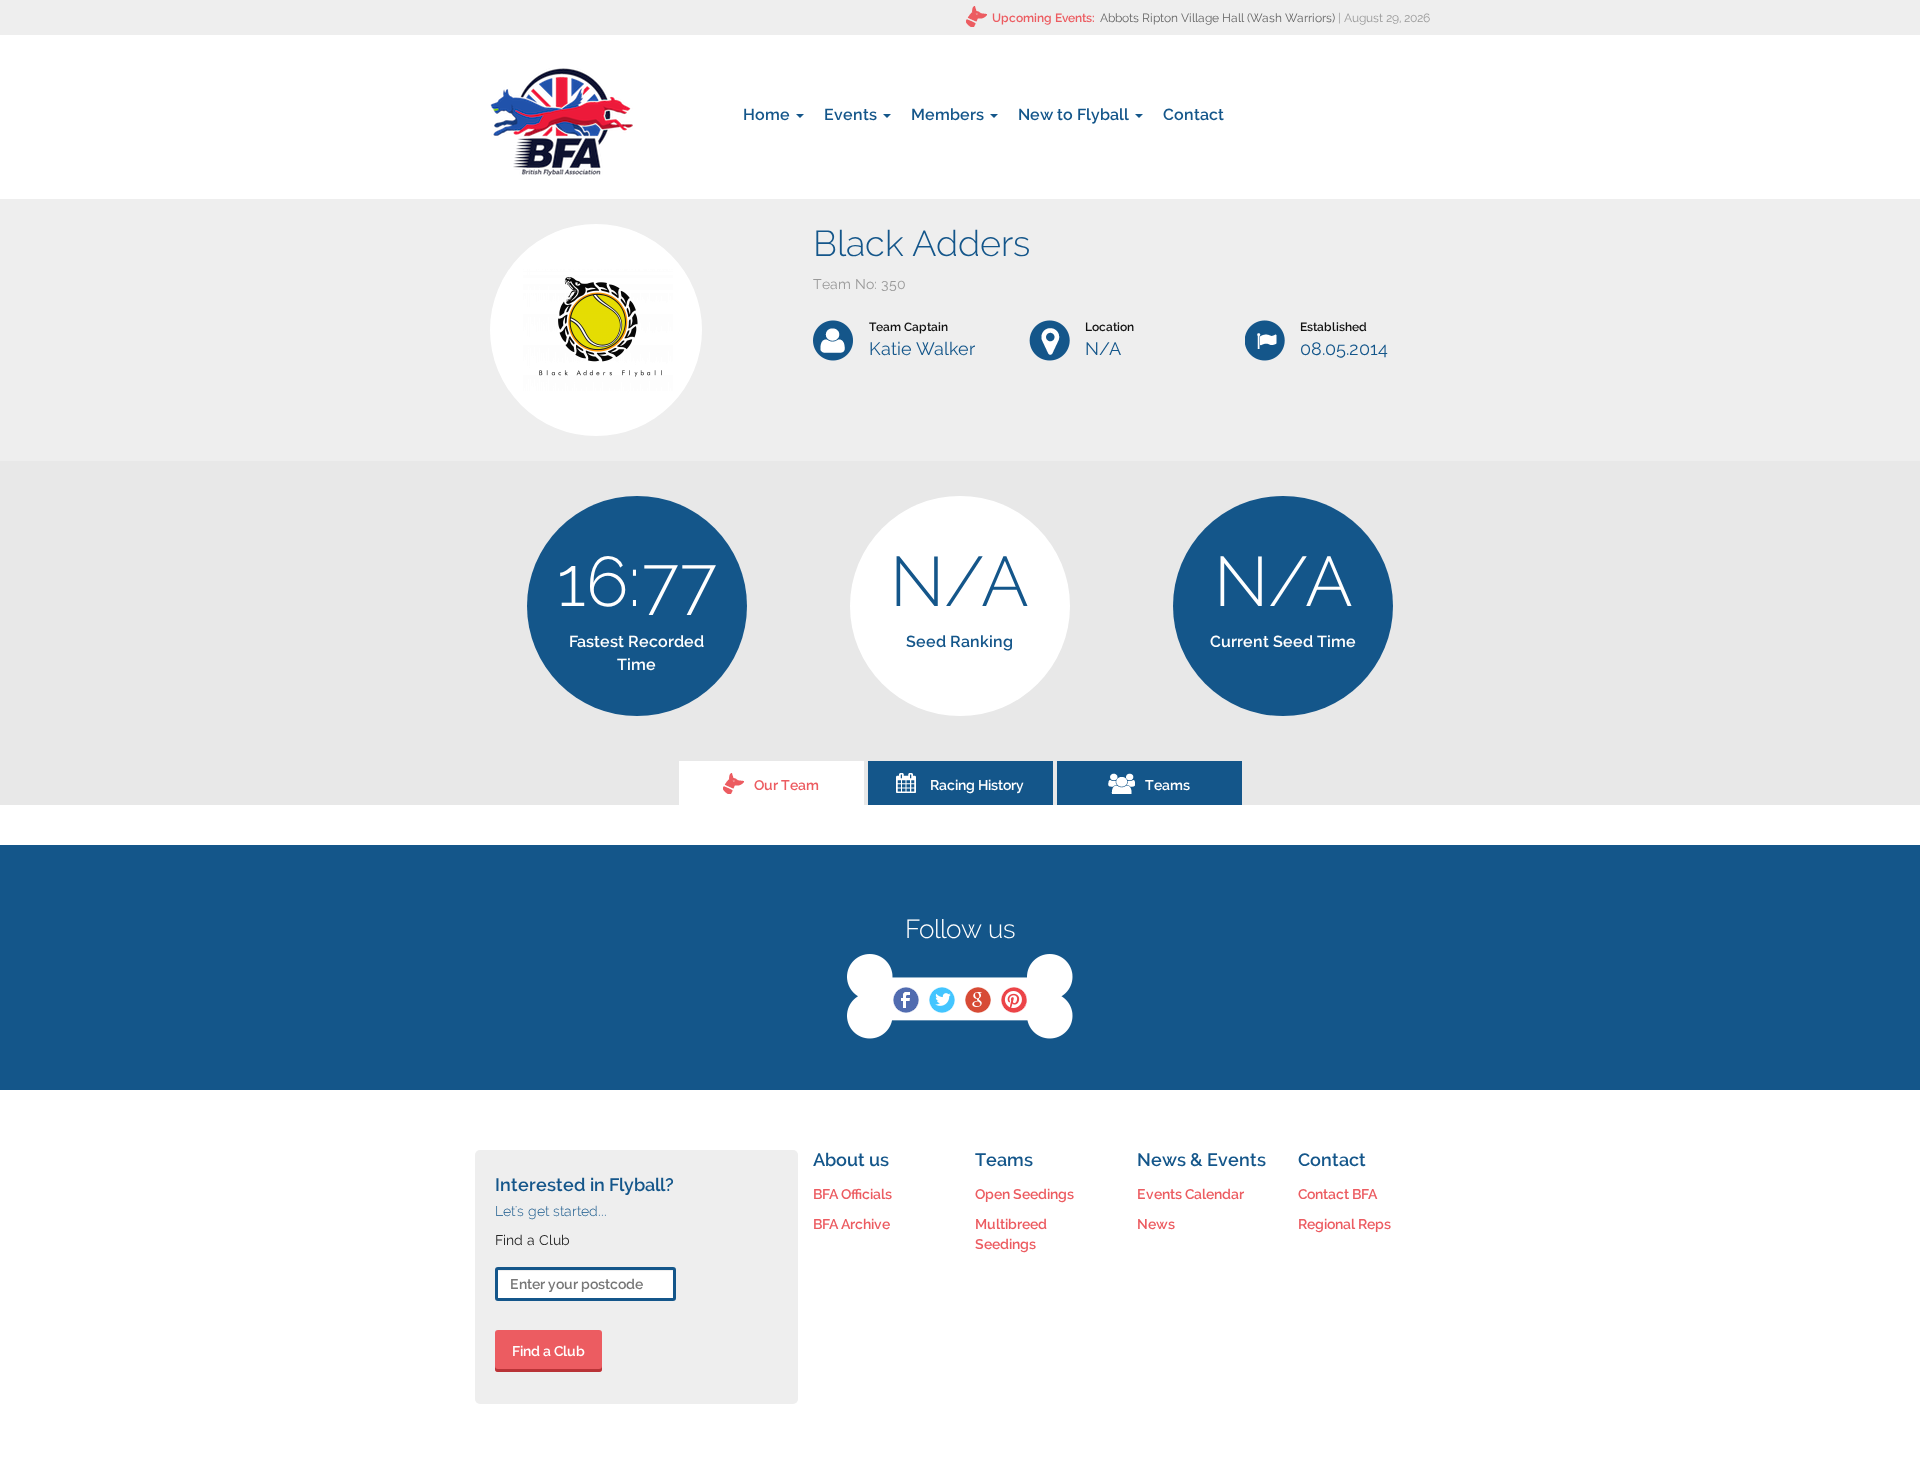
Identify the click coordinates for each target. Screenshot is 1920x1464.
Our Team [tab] (786, 785)
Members (949, 114)
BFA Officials (852, 1194)
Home (768, 114)
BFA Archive (851, 1224)
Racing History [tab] (977, 785)
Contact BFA (1337, 1194)
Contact (1193, 114)
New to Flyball (1075, 114)
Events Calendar (1190, 1194)
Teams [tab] (1167, 785)
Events (852, 114)
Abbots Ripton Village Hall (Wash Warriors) (1217, 18)
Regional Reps (1344, 1224)
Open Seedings (1024, 1194)
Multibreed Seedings (1011, 1234)
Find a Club (548, 1351)
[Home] (561, 122)
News (1156, 1224)
